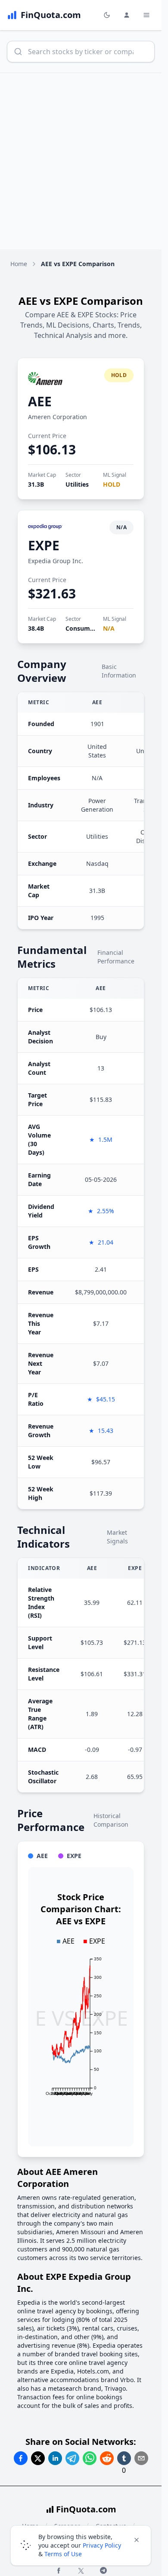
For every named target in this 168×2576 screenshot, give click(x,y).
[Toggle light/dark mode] (107, 15)
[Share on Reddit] (107, 2458)
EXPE (44, 545)
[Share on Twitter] (38, 2458)
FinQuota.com (86, 2509)
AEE (40, 401)
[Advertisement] (84, 161)
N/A (109, 628)
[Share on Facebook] (21, 2458)
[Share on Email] (141, 2458)
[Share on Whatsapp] (90, 2458)
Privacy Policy (102, 2545)
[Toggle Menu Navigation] (146, 15)
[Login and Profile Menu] (127, 15)
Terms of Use (63, 2554)
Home (19, 264)
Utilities (77, 484)
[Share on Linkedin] (55, 2458)
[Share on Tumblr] (124, 2458)
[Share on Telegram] (72, 2458)
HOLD (112, 484)
